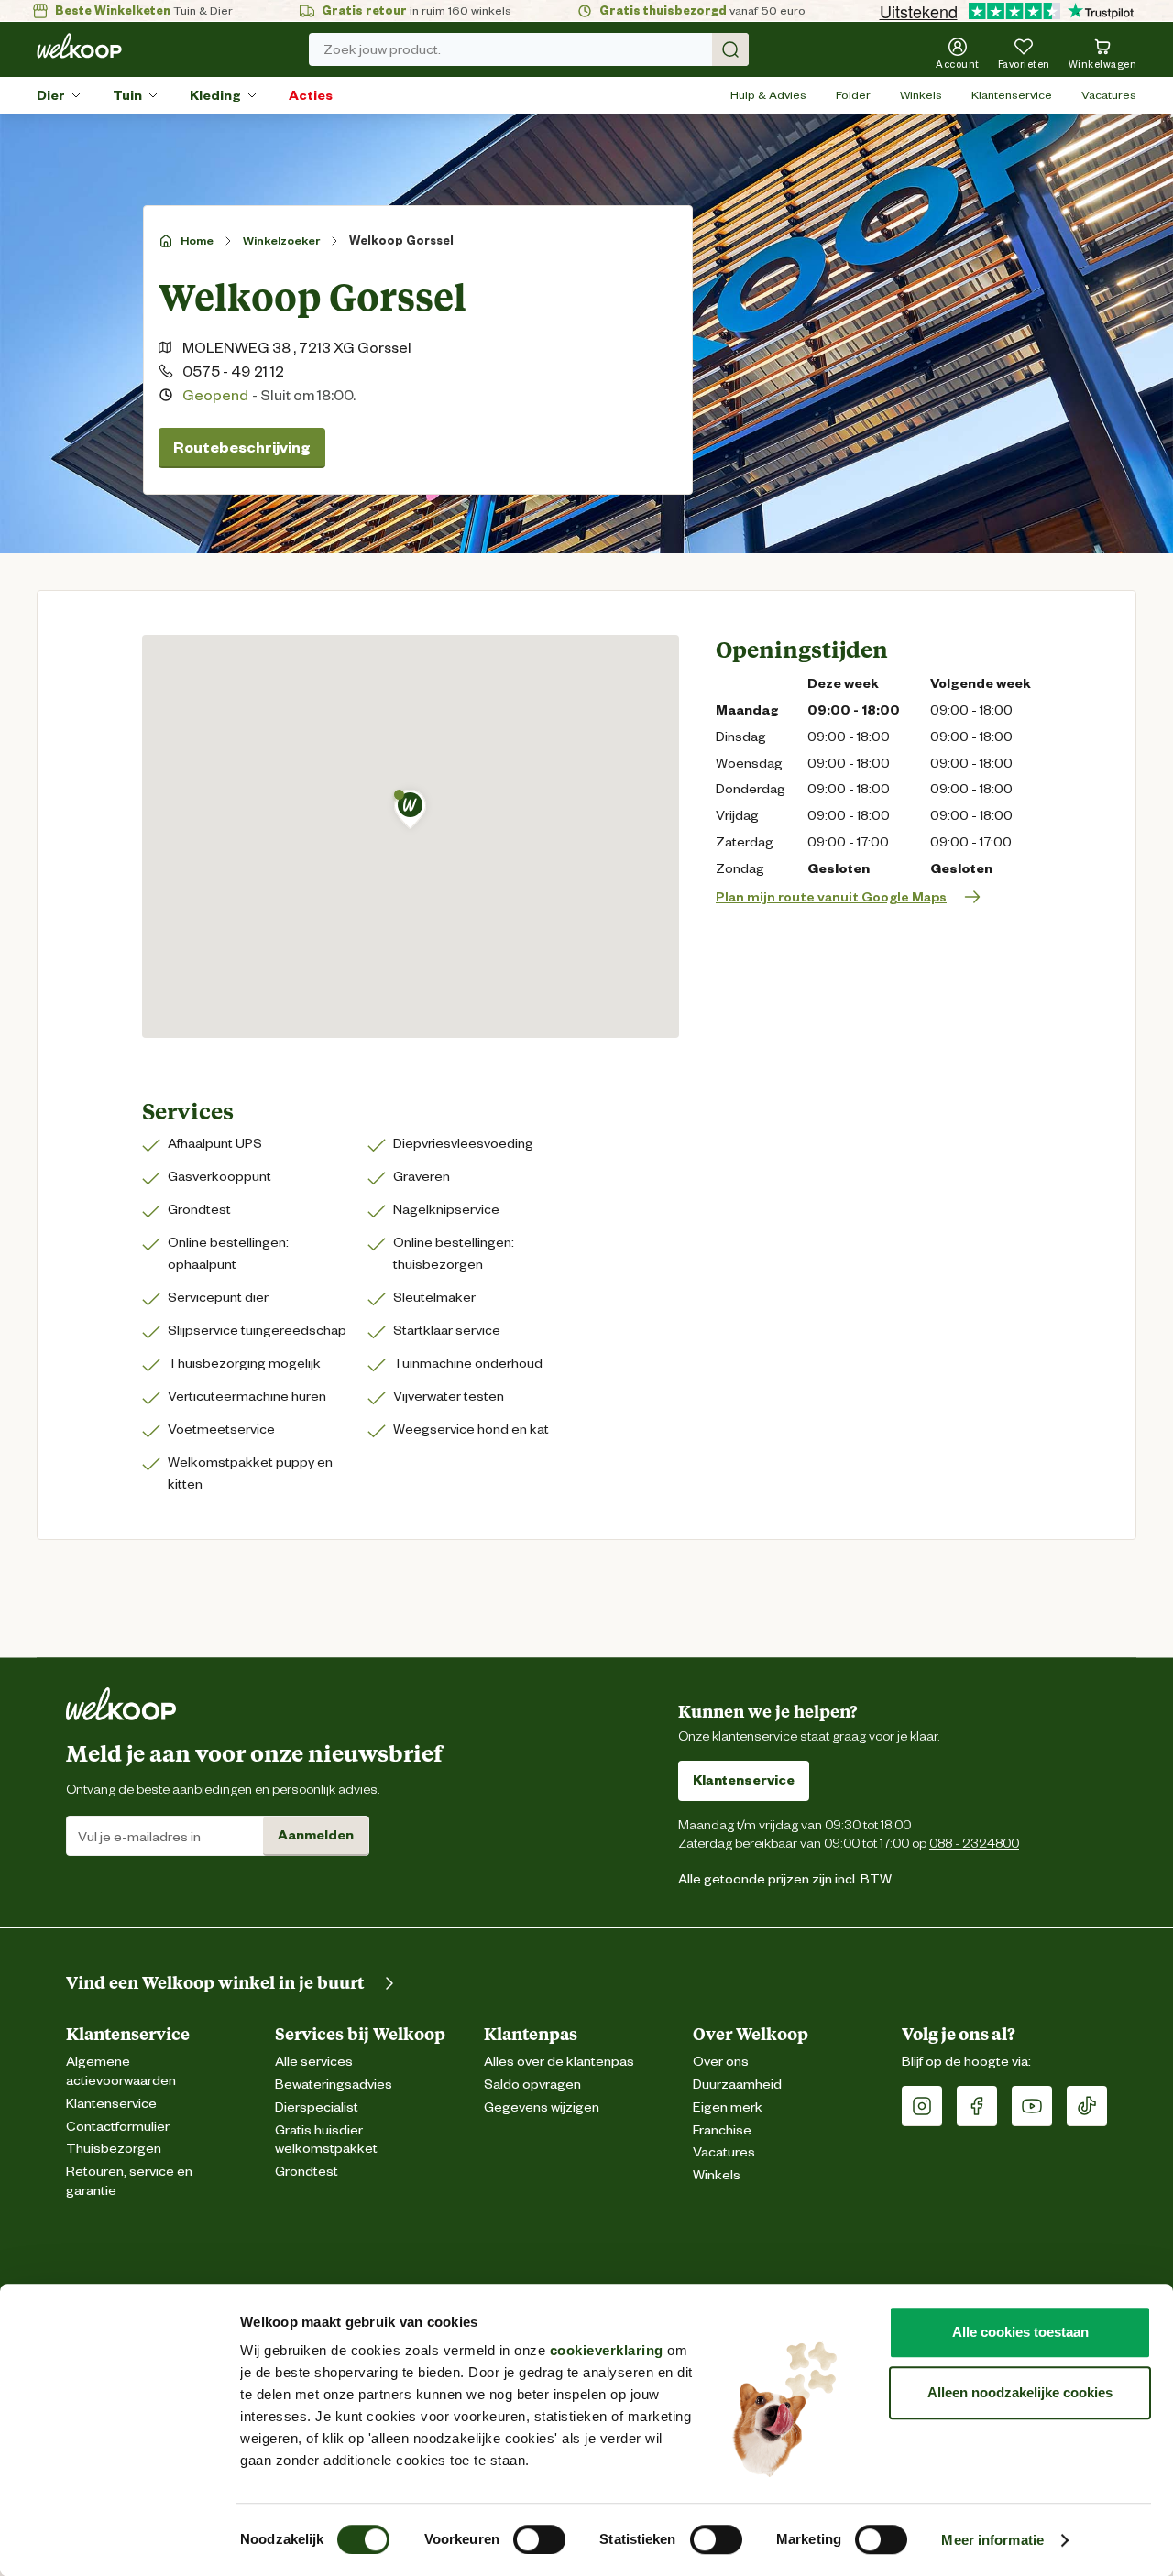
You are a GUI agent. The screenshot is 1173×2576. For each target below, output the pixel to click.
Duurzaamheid (737, 2085)
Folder (853, 95)
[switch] (539, 2539)
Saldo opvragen (532, 2085)
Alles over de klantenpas (559, 2062)
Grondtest (307, 2172)
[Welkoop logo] (79, 46)
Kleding (215, 95)
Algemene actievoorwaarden (121, 2071)
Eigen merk (728, 2107)
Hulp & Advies (768, 95)
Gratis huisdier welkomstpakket (326, 2140)
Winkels (921, 95)
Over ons (721, 2062)
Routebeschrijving (242, 448)
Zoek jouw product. (382, 49)
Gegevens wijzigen (542, 2107)
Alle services (314, 2062)
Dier (51, 95)
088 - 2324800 (974, 1843)
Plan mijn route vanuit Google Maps (831, 897)
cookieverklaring (607, 2350)
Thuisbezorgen (114, 2149)
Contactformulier (118, 2127)
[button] (410, 809)
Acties (311, 95)
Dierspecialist (317, 2107)
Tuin (127, 95)
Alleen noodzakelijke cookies (1020, 2392)
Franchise (722, 2130)
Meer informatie (992, 2540)
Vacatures (1109, 95)
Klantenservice (1012, 95)
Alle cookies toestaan (1020, 2332)
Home (197, 240)
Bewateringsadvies (334, 2085)
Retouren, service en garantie (129, 2181)
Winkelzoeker (281, 240)
